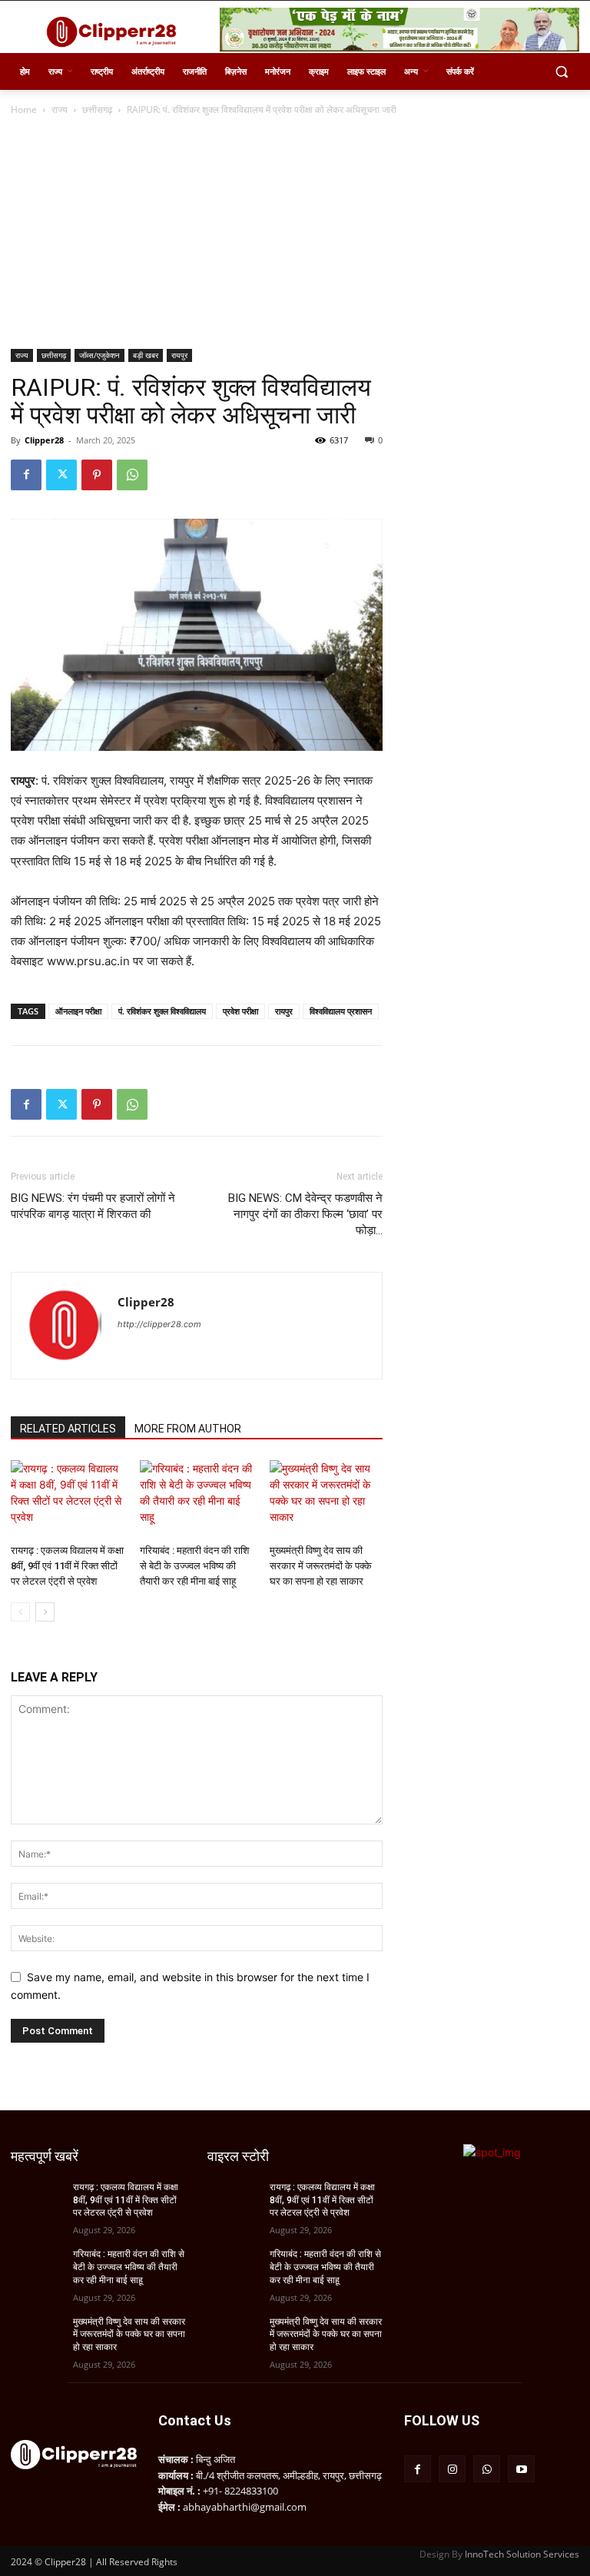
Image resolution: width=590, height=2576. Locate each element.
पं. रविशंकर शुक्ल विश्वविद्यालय (162, 1011)
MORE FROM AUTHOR (188, 1429)
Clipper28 (44, 440)
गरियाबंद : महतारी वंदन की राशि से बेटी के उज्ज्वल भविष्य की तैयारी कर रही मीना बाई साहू (194, 1566)
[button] (561, 72)
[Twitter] (61, 475)
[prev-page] (20, 1612)
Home (24, 110)
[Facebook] (26, 475)
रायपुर (179, 355)
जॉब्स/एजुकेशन (99, 355)
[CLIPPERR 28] (115, 32)
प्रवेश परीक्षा (240, 1011)
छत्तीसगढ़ (97, 110)
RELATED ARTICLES (68, 1429)
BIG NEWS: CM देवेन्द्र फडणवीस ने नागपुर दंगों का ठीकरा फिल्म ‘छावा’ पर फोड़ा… (305, 1214)
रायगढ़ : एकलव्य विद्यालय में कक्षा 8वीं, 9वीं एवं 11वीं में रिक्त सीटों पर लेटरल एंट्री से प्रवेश (67, 1566)
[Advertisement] (295, 234)
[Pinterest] (97, 475)
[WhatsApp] (132, 475)
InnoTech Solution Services (522, 2554)
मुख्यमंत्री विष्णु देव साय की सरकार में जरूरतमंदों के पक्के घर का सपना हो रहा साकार (321, 1566)
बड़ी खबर (146, 355)
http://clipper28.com (159, 1324)
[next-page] (45, 1612)
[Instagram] (452, 2469)
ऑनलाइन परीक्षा (78, 1011)
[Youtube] (521, 2469)
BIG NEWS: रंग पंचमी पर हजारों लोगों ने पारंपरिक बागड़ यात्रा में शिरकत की (93, 1206)
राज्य (60, 110)
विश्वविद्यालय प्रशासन (341, 1011)
